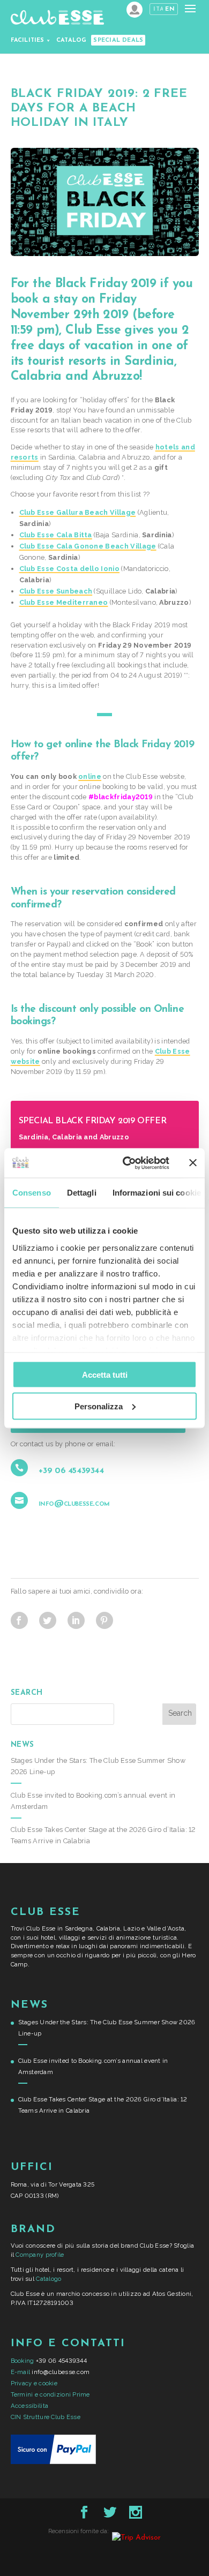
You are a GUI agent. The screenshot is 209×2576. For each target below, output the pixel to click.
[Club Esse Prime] (135, 10)
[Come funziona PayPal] (53, 2462)
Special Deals (118, 40)
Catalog (72, 40)
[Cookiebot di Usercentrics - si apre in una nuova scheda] (127, 1163)
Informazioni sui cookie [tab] (157, 1193)
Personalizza (99, 1406)
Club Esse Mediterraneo (64, 602)
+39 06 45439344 (71, 1471)
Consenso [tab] (32, 1193)
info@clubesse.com (74, 1504)
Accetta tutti (105, 1375)
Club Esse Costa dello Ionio (70, 569)
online (90, 776)
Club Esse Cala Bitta (56, 535)
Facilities (28, 40)
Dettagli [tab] (82, 1193)
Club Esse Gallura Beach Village (78, 512)
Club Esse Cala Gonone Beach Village (88, 546)
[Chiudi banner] (193, 1163)
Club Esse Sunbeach (56, 591)
